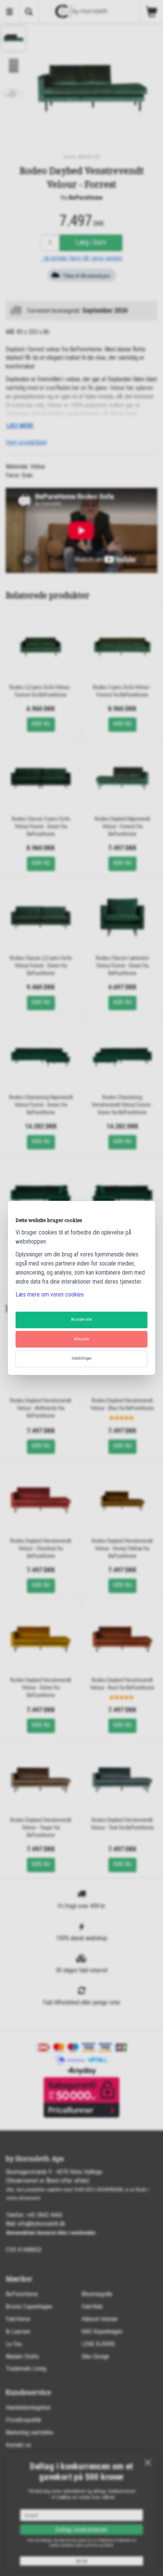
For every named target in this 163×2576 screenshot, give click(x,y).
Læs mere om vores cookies (50, 1294)
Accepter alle (81, 1319)
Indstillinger (82, 1358)
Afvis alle (81, 1339)
